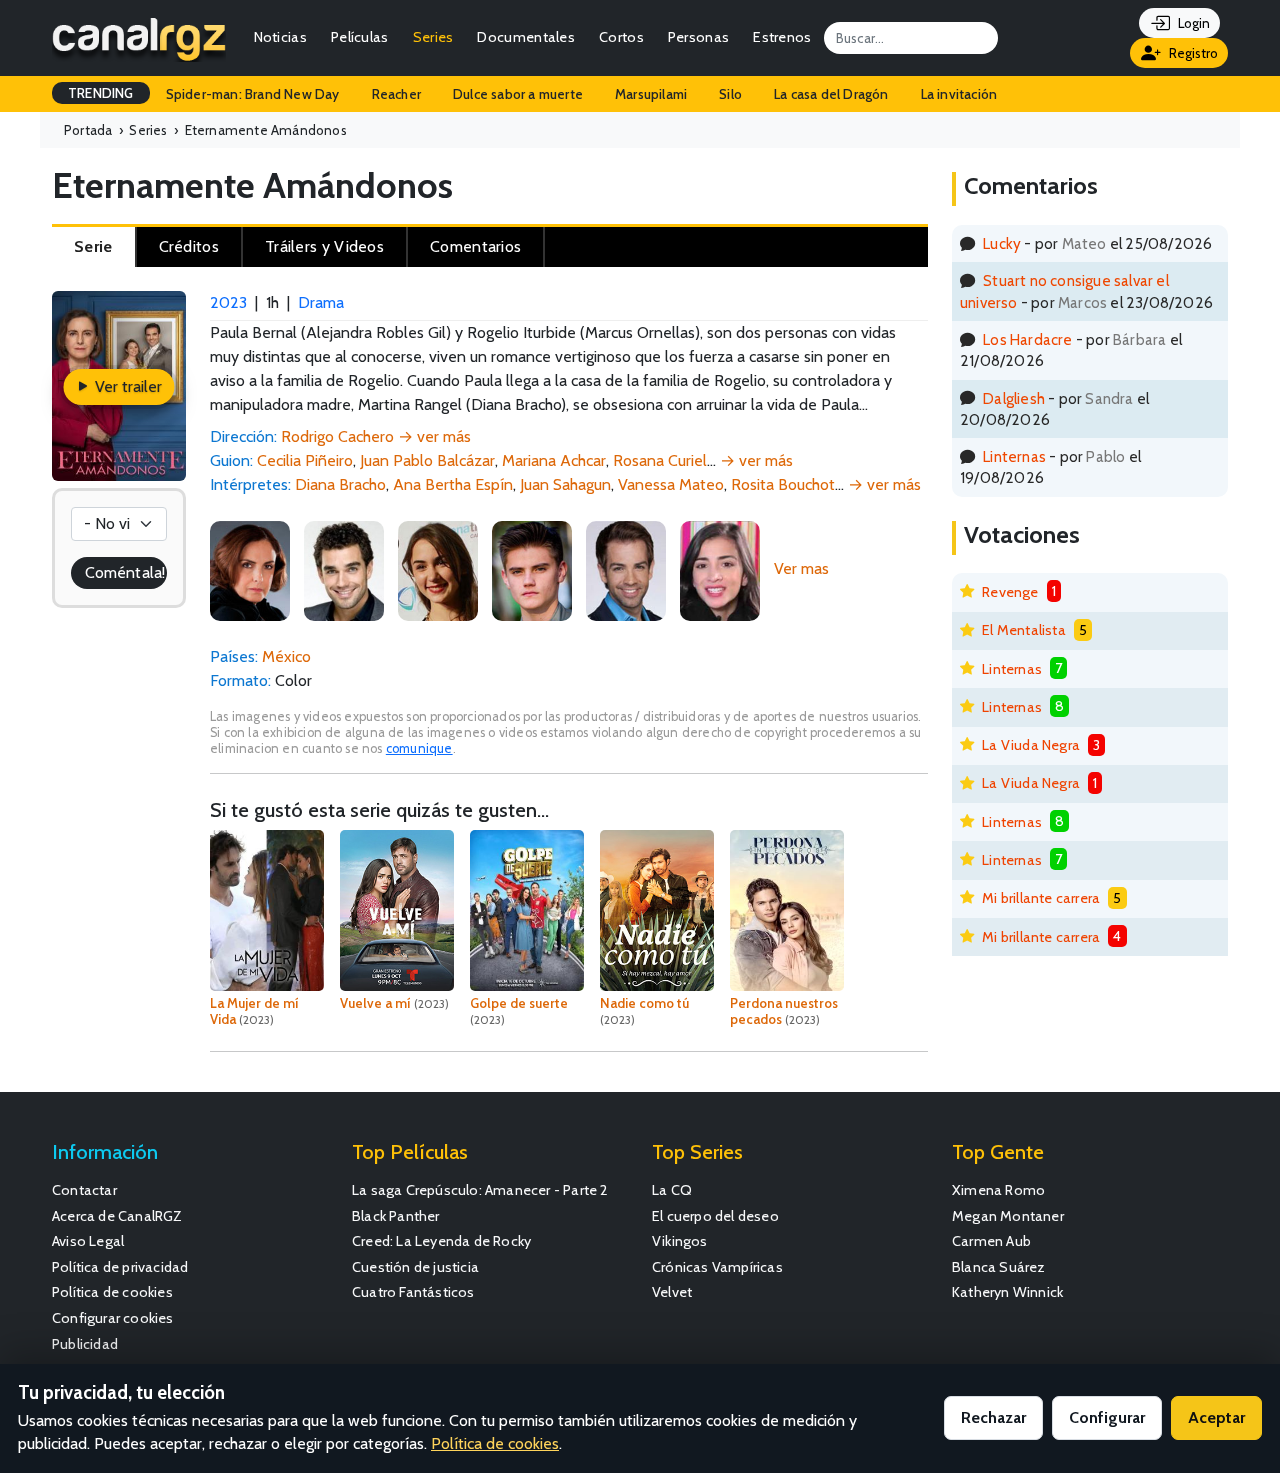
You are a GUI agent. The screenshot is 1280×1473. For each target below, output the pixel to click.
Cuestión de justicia (415, 1267)
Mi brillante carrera (1041, 898)
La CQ (672, 1190)
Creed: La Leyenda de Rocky (441, 1241)
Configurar (1107, 1417)
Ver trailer (126, 386)
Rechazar (993, 1417)
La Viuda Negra (1031, 745)
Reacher (396, 94)
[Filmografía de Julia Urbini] (438, 568)
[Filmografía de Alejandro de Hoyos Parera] (532, 568)
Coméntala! (125, 572)
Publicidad (85, 1344)
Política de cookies (112, 1292)
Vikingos (680, 1241)
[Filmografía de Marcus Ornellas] (344, 568)
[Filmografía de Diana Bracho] (250, 568)
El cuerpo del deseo (715, 1216)
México (286, 656)
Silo (730, 94)
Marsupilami (651, 94)
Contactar (84, 1190)
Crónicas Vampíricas (717, 1267)
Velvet (672, 1292)
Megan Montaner (1008, 1216)
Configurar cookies (113, 1318)
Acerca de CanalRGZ (117, 1216)
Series (433, 37)
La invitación (959, 94)
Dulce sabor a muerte (518, 94)
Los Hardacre (1027, 339)
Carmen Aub (991, 1241)
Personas (698, 37)
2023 (228, 302)
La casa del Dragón (831, 94)
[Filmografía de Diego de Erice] (626, 568)
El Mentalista (1024, 630)
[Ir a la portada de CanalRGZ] (139, 37)
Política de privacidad (120, 1267)
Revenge (1010, 592)
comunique (419, 748)
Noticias (280, 37)
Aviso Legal (88, 1241)
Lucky (1002, 243)
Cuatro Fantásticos (413, 1292)
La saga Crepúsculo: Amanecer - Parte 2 (480, 1190)
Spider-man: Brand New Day (253, 94)
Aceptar (1216, 1417)
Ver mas (801, 568)
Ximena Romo (998, 1190)
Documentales (526, 37)
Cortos (621, 37)
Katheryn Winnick (1007, 1292)
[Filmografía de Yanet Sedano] (720, 568)
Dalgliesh (1014, 398)
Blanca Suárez (999, 1267)
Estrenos (782, 37)
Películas (360, 37)
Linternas (1014, 456)
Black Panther (396, 1216)
